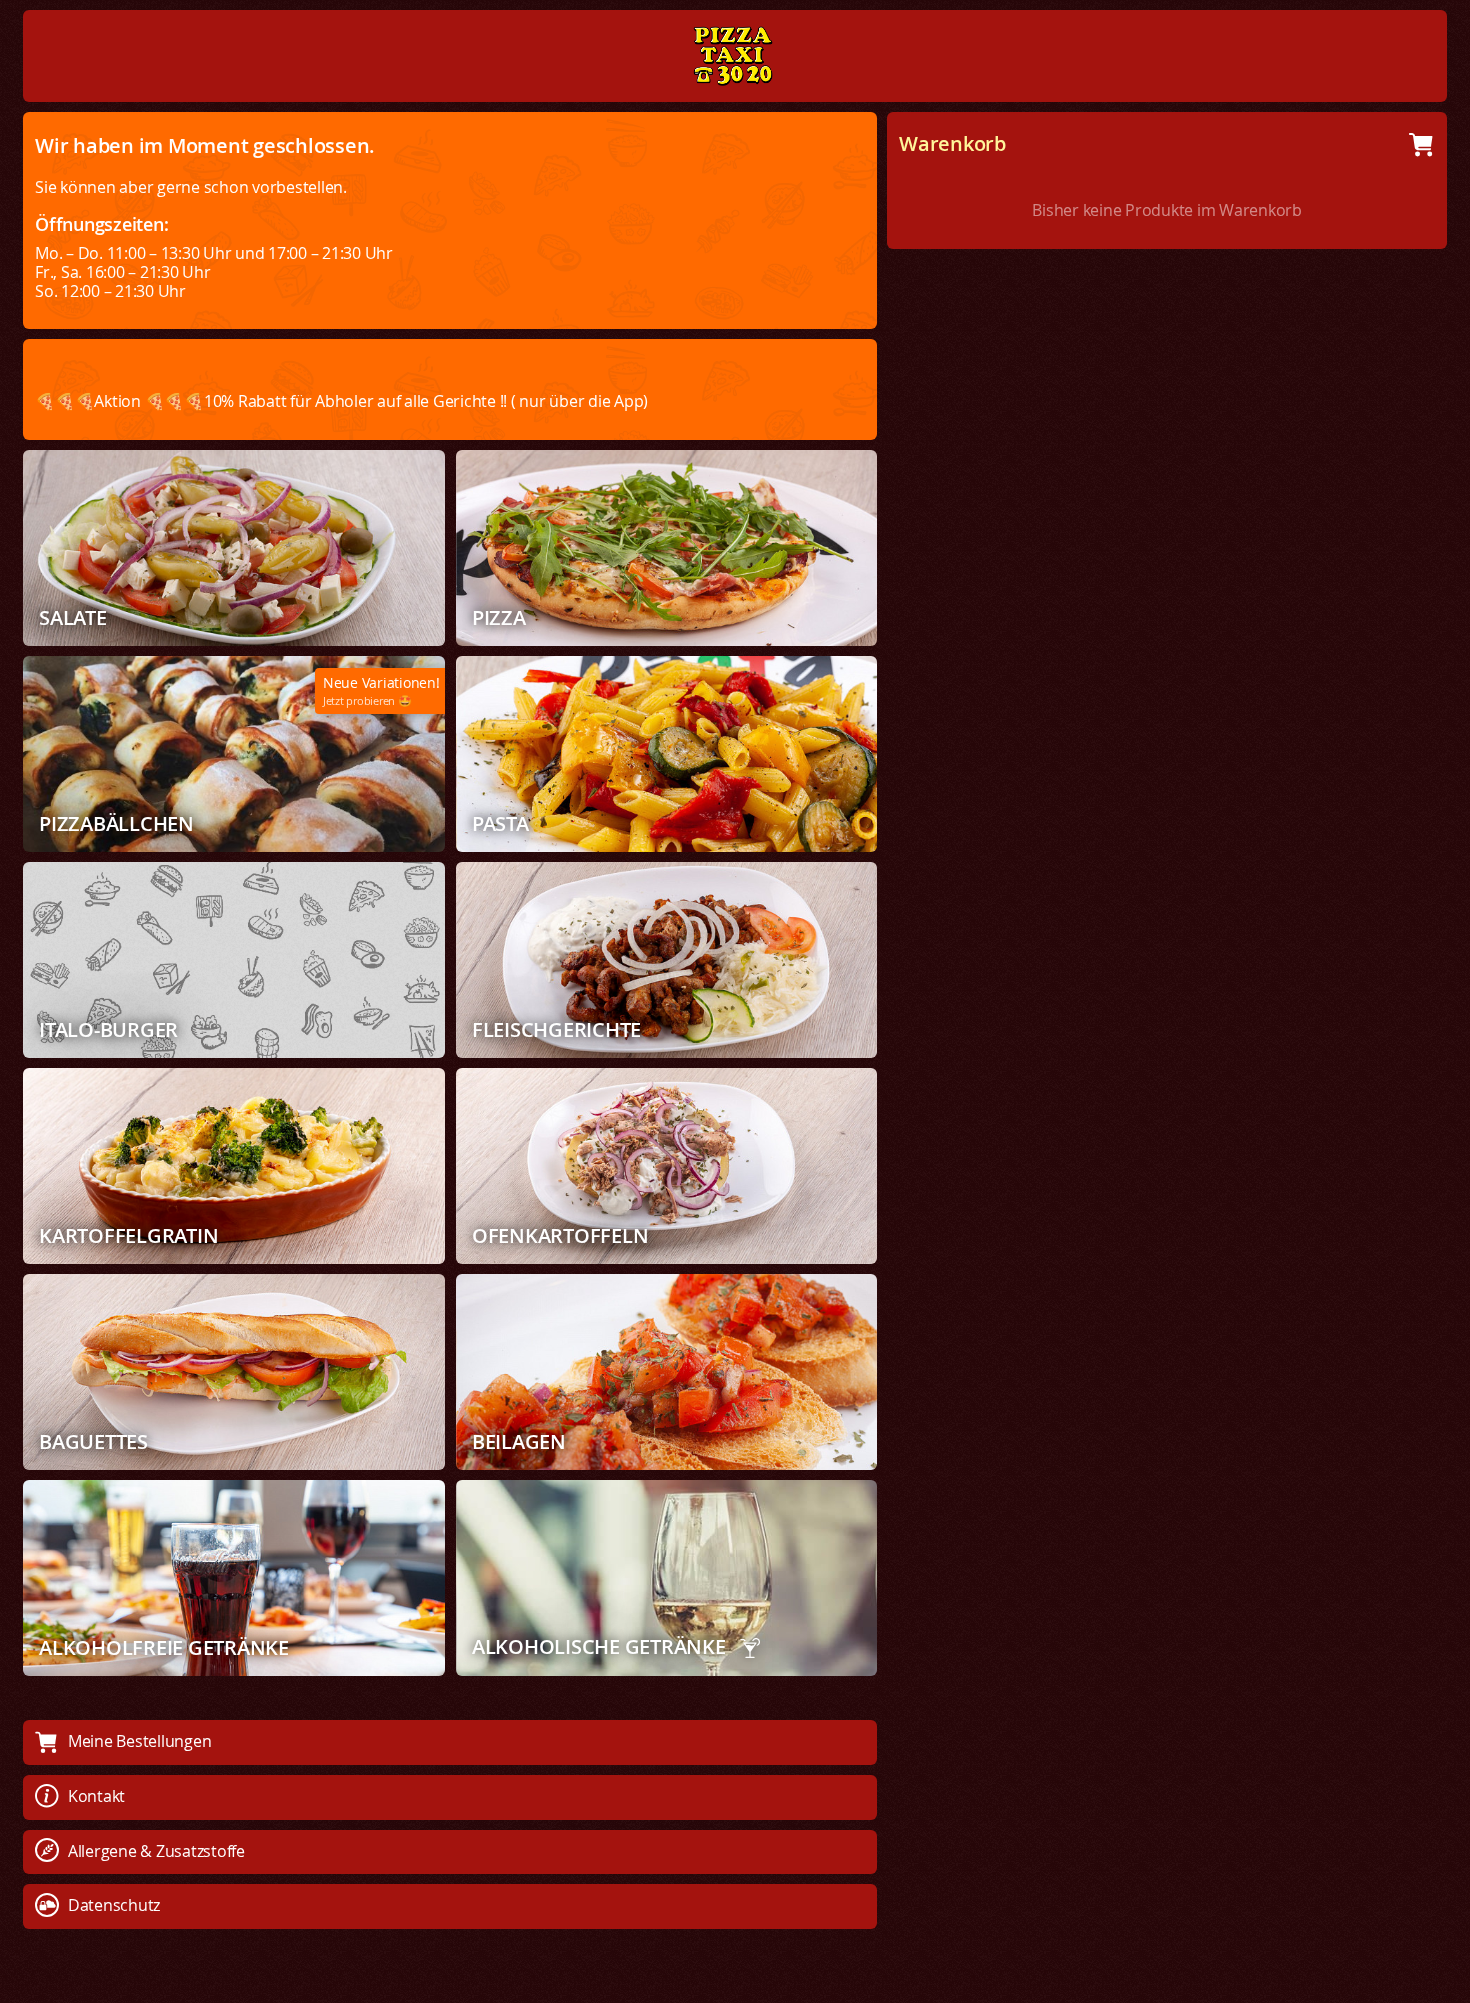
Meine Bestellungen (140, 1741)
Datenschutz (114, 1905)
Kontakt (96, 1796)
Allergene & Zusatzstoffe (156, 1851)
